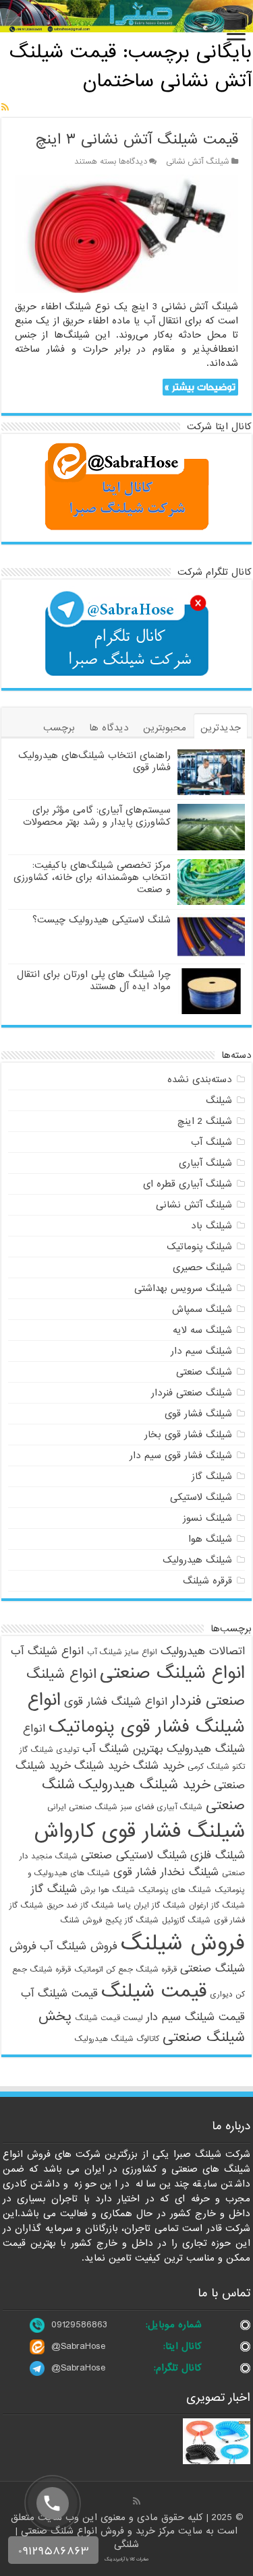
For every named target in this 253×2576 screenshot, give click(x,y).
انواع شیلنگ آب (47, 1651)
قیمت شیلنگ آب (59, 1993)
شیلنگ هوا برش (108, 1890)
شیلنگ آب (212, 1142)
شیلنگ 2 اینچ (205, 1121)
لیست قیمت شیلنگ (109, 2018)
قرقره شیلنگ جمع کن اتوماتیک (125, 1970)
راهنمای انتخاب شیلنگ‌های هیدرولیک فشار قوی (94, 761)
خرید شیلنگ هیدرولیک (144, 1785)
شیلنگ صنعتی (204, 1372)
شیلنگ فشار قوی (198, 1414)
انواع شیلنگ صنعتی (172, 1673)
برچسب (59, 728)
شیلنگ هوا (210, 1539)
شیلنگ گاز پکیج (132, 1920)
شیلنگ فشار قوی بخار (188, 1435)
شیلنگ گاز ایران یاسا (151, 1906)
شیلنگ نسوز (207, 1518)
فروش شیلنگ (183, 1944)
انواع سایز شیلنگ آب (122, 1652)
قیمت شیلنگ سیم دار (196, 2017)
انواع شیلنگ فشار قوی (116, 1702)
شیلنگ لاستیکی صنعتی (134, 1855)
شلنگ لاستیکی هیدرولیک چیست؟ (102, 920)
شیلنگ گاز (212, 1476)
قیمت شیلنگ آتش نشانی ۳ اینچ (137, 140)
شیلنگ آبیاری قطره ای (188, 1184)
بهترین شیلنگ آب (123, 1749)
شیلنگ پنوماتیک (199, 1247)
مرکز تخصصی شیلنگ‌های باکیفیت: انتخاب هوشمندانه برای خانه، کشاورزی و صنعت (92, 877)
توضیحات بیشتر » (200, 387)
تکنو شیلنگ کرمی (216, 1767)
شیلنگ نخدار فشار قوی (166, 1872)
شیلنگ (219, 1100)
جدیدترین (221, 728)
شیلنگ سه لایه (202, 1330)
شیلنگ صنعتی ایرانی (82, 1807)
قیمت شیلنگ (154, 1991)
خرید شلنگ (159, 1766)
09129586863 (79, 2325)
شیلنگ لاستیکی (201, 1497)
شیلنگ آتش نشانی (198, 162)
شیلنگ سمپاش (202, 1309)
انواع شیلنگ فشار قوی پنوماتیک (136, 1714)
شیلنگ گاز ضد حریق (80, 1906)
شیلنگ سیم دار (201, 1351)
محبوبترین (165, 728)
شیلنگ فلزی (218, 1855)
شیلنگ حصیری (202, 1267)
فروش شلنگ (81, 1920)
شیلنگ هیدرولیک (197, 1560)
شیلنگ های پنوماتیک (175, 1890)
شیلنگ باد (212, 1226)
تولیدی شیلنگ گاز (49, 1750)
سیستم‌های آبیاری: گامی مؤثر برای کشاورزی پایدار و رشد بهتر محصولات (97, 816)
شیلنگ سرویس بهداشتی (183, 1288)
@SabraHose (78, 2346)
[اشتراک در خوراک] (5, 108)
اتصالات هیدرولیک (203, 1651)
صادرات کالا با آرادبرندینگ (127, 2559)
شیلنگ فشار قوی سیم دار (181, 1455)
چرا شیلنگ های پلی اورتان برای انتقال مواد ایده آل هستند (94, 980)
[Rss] (137, 2501)
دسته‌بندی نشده (200, 1079)
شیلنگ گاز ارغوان (217, 1906)
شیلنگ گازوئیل (186, 1920)
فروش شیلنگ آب (79, 1946)
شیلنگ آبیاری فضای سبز (162, 1807)
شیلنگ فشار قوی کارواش (140, 1831)
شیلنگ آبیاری (205, 1163)
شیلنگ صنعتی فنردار (192, 1393)
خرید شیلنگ (102, 1766)
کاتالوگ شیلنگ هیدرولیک (117, 2039)
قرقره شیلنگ (207, 1581)
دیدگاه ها (109, 728)
